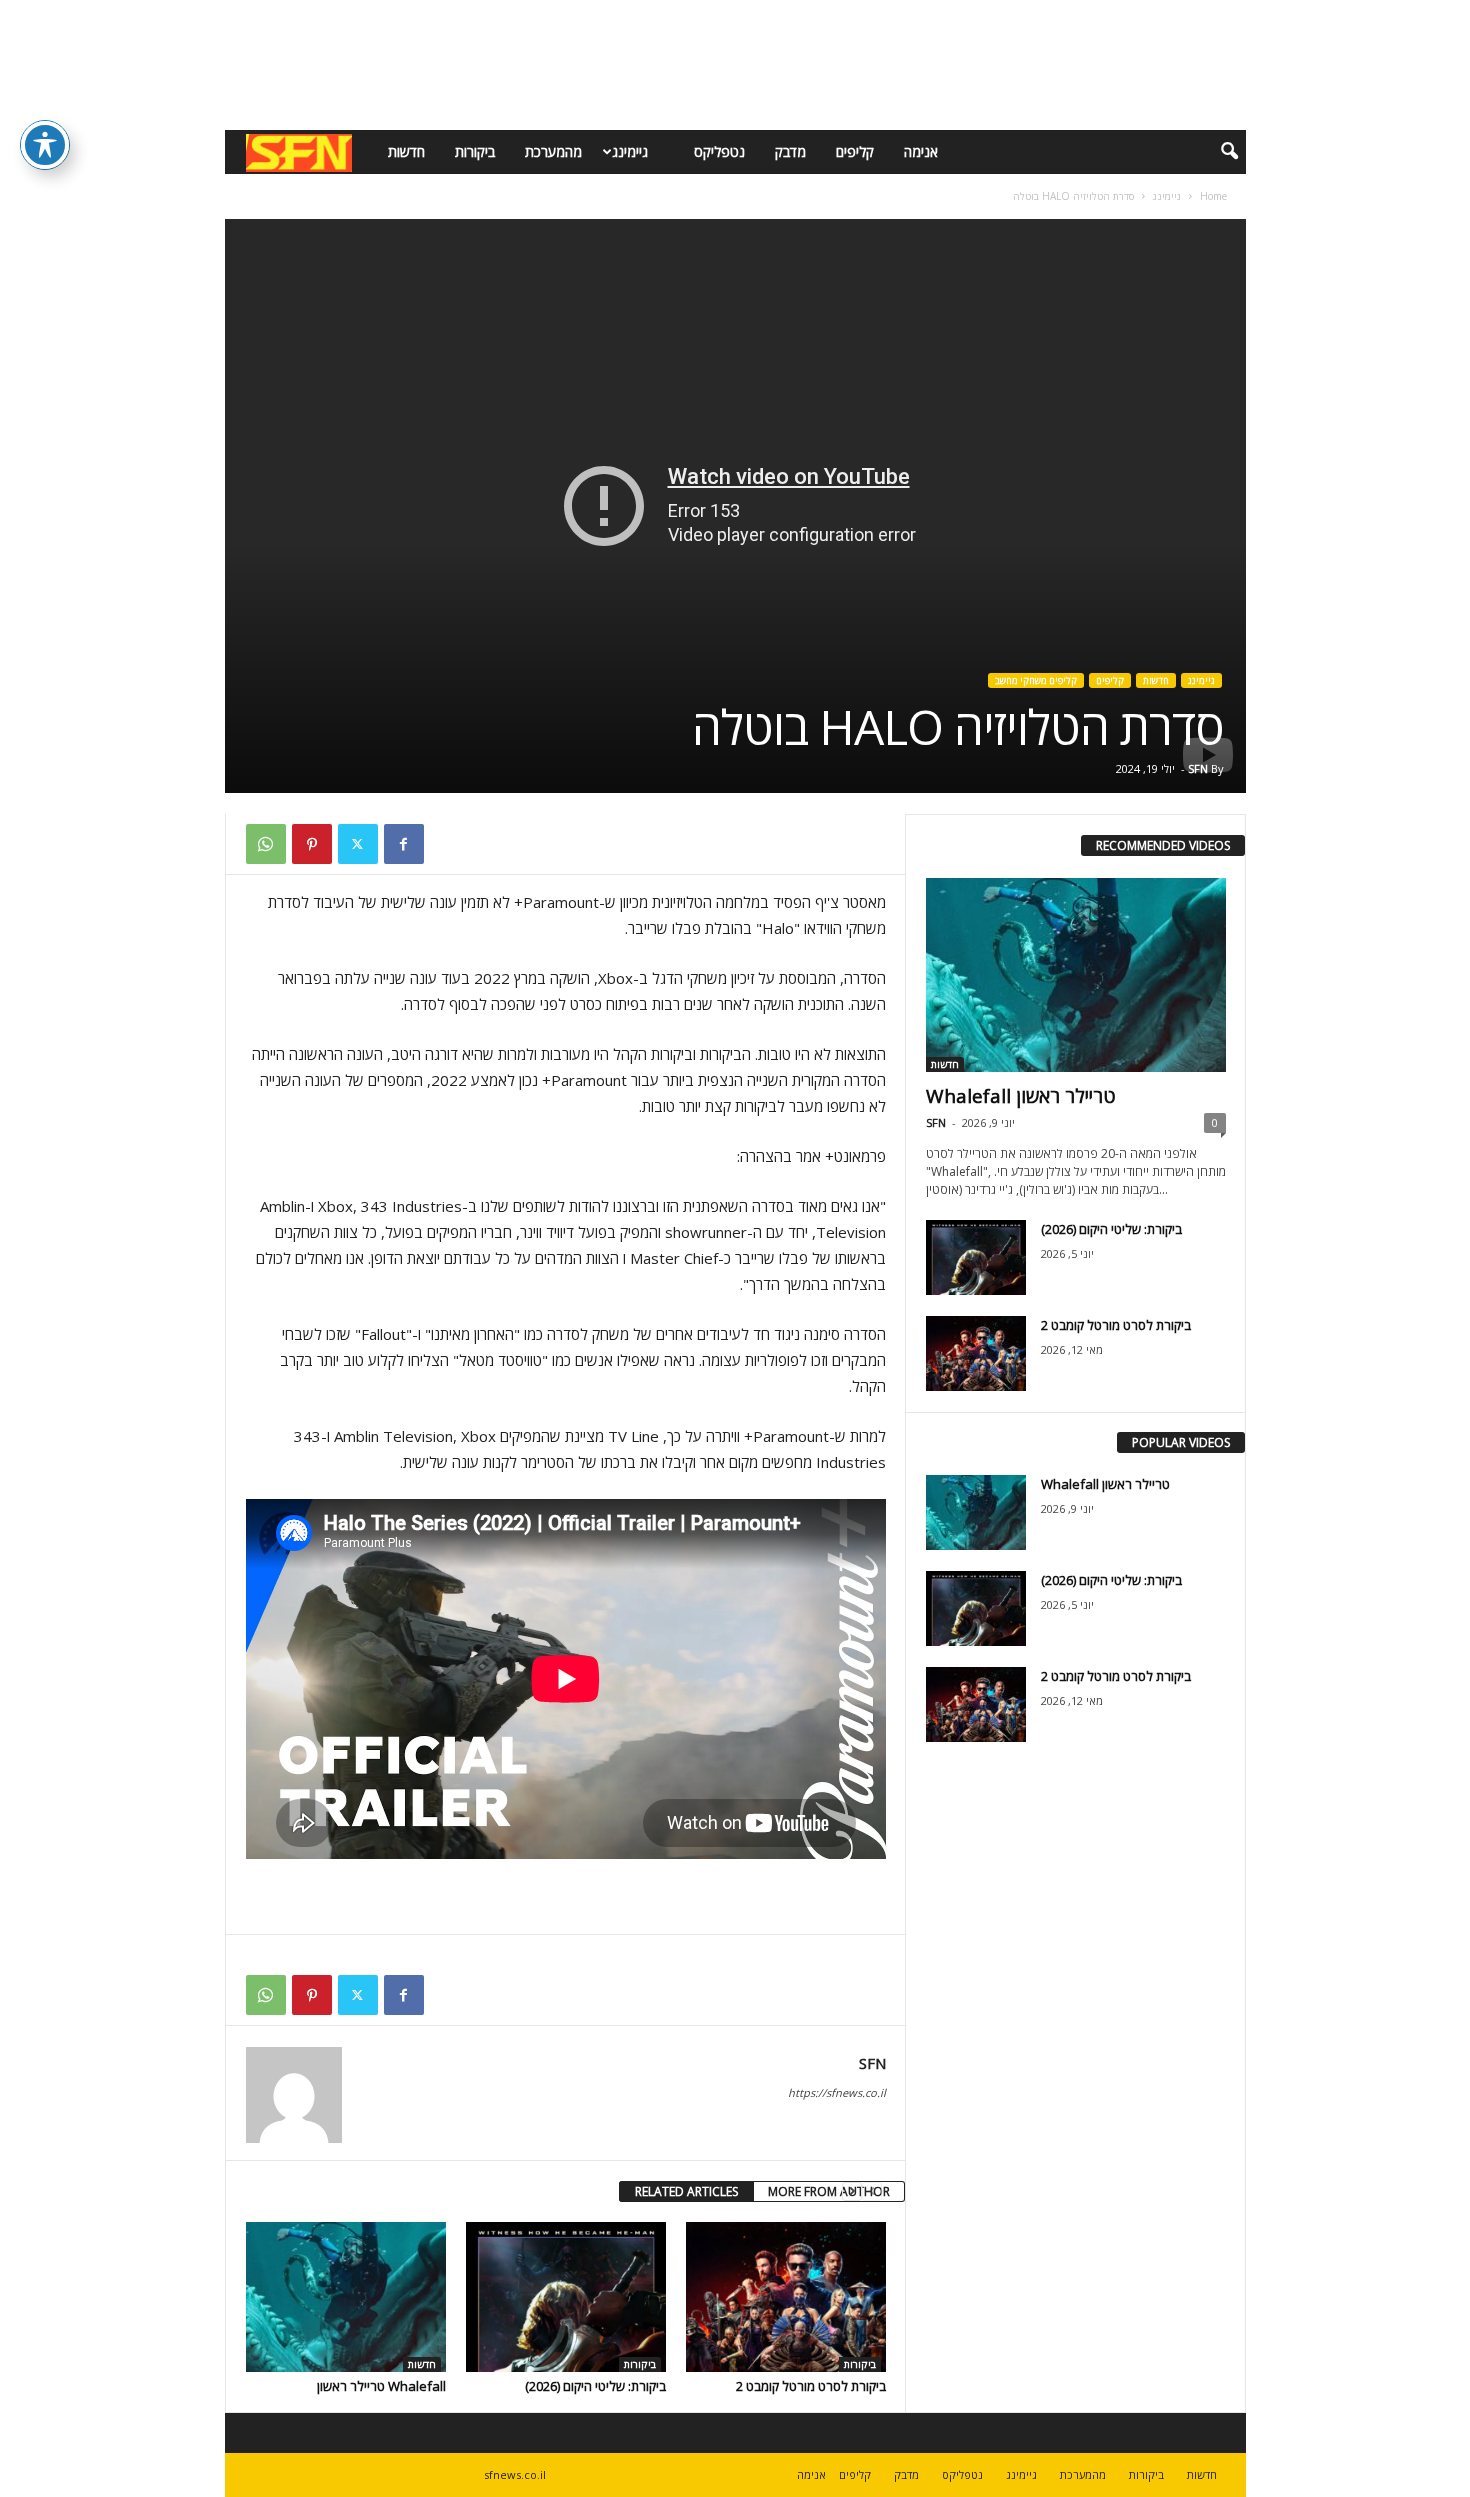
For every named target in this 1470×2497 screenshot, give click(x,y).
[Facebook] (404, 844)
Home (1213, 196)
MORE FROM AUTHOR (829, 2191)
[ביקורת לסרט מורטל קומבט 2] (786, 2297)
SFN (1198, 768)
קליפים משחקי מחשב (1036, 680)
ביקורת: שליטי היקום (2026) (595, 2386)
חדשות (406, 151)
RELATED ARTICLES (686, 2191)
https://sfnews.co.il (837, 2092)
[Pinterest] (312, 844)
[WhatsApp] (266, 844)
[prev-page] (872, 2191)
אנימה (921, 151)
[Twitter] (358, 844)
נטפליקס (719, 151)
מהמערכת (553, 151)
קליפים (855, 151)
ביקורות (475, 151)
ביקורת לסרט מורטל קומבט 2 (811, 2386)
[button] (1216, 152)
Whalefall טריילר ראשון (381, 2386)
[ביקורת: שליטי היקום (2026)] (566, 2297)
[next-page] (852, 2191)
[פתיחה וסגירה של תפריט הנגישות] (45, 145)
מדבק (790, 151)
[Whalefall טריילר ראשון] (346, 2297)
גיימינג (630, 151)
